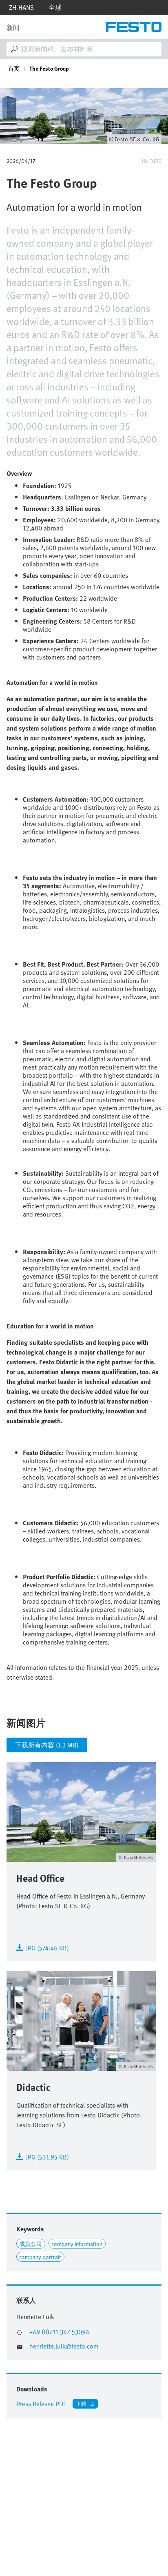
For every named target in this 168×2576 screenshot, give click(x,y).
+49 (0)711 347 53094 (59, 2332)
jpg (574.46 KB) (48, 1947)
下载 (81, 2403)
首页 (14, 69)
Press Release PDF (41, 2404)
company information (77, 2244)
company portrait (40, 2257)
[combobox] (84, 49)
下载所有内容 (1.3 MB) (47, 1745)
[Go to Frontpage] (134, 27)
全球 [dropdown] (55, 7)
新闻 (13, 27)
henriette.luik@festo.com (64, 2346)
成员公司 (31, 2244)
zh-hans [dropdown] (21, 7)
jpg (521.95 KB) (48, 2156)
